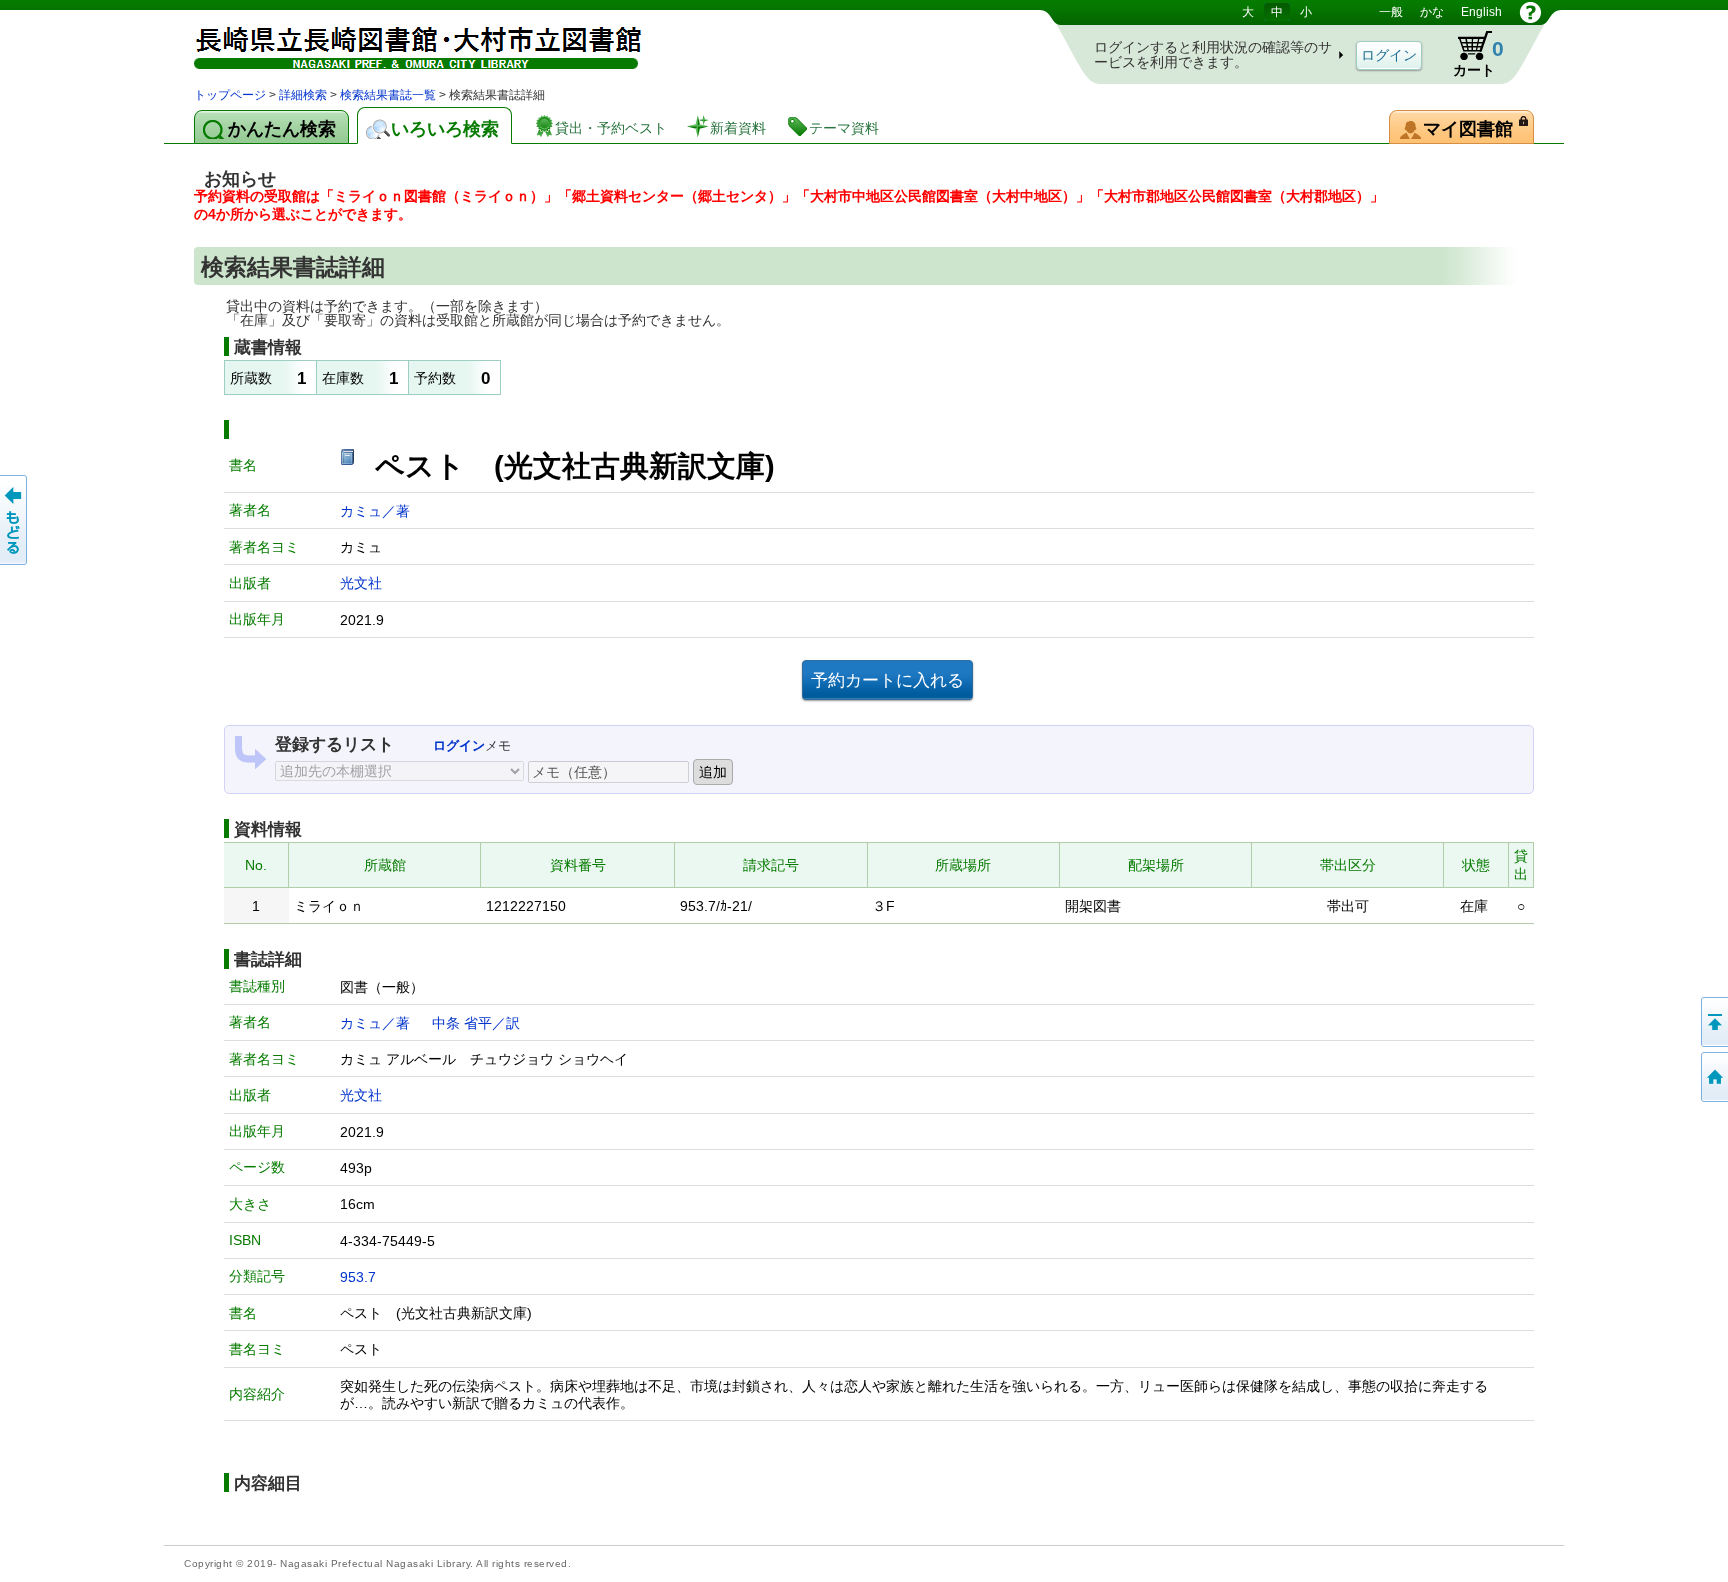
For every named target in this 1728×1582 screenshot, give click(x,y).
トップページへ (1713, 1077)
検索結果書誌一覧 (388, 95)
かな (1432, 12)
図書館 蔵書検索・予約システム (404, 42)
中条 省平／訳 (476, 1023)
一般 (1391, 12)
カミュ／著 (375, 511)
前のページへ (15, 520)
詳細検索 (303, 95)
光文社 (361, 583)
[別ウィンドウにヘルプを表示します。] (1530, 12)
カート (1469, 54)
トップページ (230, 95)
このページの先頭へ (1713, 1022)
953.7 (358, 1277)
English (1481, 12)
